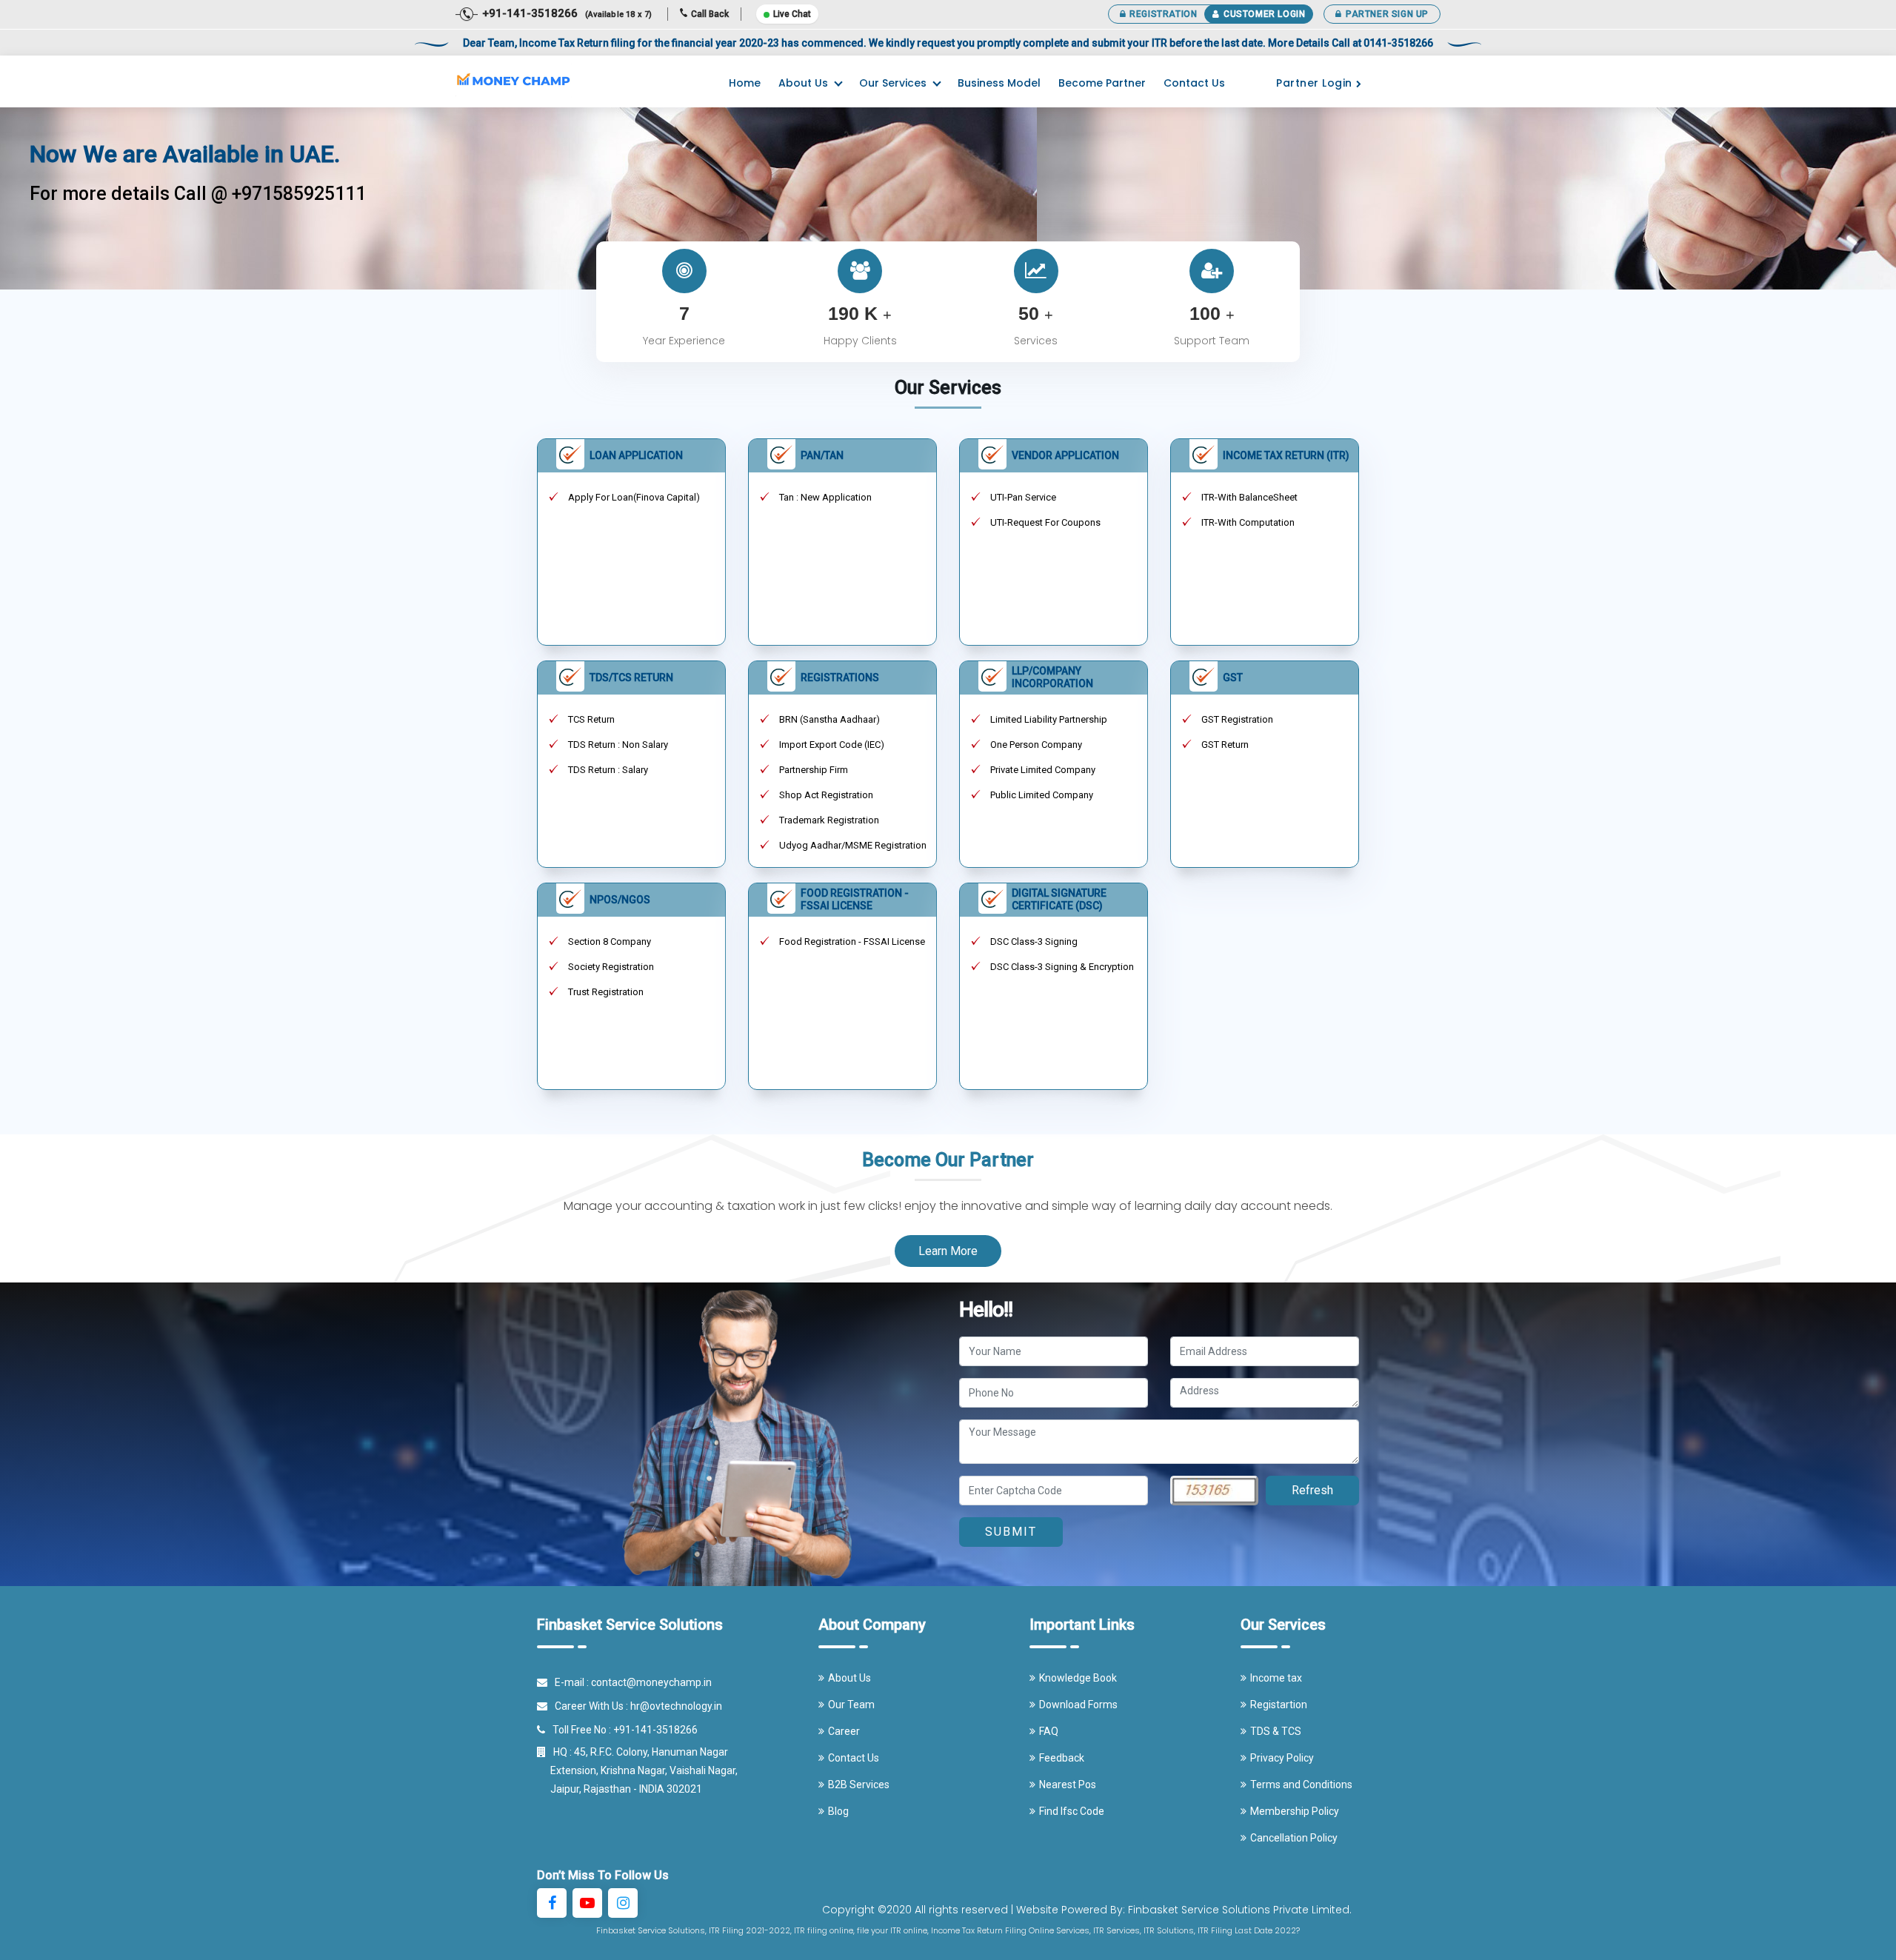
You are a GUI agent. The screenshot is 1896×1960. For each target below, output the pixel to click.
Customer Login (1264, 14)
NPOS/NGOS (620, 900)
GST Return (1225, 745)
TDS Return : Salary (608, 770)
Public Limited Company (1042, 795)
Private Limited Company (1043, 770)
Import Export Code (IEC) (832, 745)
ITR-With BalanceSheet (1249, 497)
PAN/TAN (822, 455)
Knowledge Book (1078, 1678)
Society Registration (611, 967)
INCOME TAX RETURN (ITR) (1286, 455)
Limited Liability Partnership (1049, 719)
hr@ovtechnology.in (676, 1706)
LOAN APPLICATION (636, 455)
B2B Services (859, 1785)
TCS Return (591, 719)
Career (844, 1731)
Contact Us (1194, 83)
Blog (838, 1811)
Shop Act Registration (826, 795)
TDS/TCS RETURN (631, 678)
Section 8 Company (610, 941)
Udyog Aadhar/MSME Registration (853, 845)
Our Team (851, 1705)
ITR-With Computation (1248, 522)
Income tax (1276, 1678)
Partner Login (1314, 83)
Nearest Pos (1068, 1785)
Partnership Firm (814, 770)
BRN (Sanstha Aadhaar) (829, 719)
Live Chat (792, 14)
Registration (1163, 14)
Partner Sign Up (1387, 14)
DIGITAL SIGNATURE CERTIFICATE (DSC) (1059, 899)
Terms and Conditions (1301, 1785)
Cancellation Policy (1294, 1838)
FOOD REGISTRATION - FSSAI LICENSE (855, 899)
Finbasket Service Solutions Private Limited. (1240, 1910)
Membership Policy (1295, 1811)
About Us (803, 83)
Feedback (1062, 1758)
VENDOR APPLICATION (1065, 455)
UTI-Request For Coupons (1045, 522)
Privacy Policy (1282, 1758)
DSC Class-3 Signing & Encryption (1062, 967)
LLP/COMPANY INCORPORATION (1052, 677)
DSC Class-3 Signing (1034, 941)
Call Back (710, 14)
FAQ (1049, 1731)
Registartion (1279, 1705)
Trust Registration (606, 992)
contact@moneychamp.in (651, 1682)
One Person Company (1036, 745)
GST (1233, 678)
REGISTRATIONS (840, 678)
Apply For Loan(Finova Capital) (634, 497)
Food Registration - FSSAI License (852, 941)
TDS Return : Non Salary (618, 745)
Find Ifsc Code (1072, 1811)
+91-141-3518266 (655, 1730)
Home (745, 83)
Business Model (999, 83)
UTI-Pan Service (1023, 497)
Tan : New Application (825, 497)
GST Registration (1237, 719)
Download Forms (1078, 1705)
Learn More (948, 1251)
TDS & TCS (1276, 1731)
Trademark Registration (829, 820)
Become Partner (1102, 83)
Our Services (893, 83)
